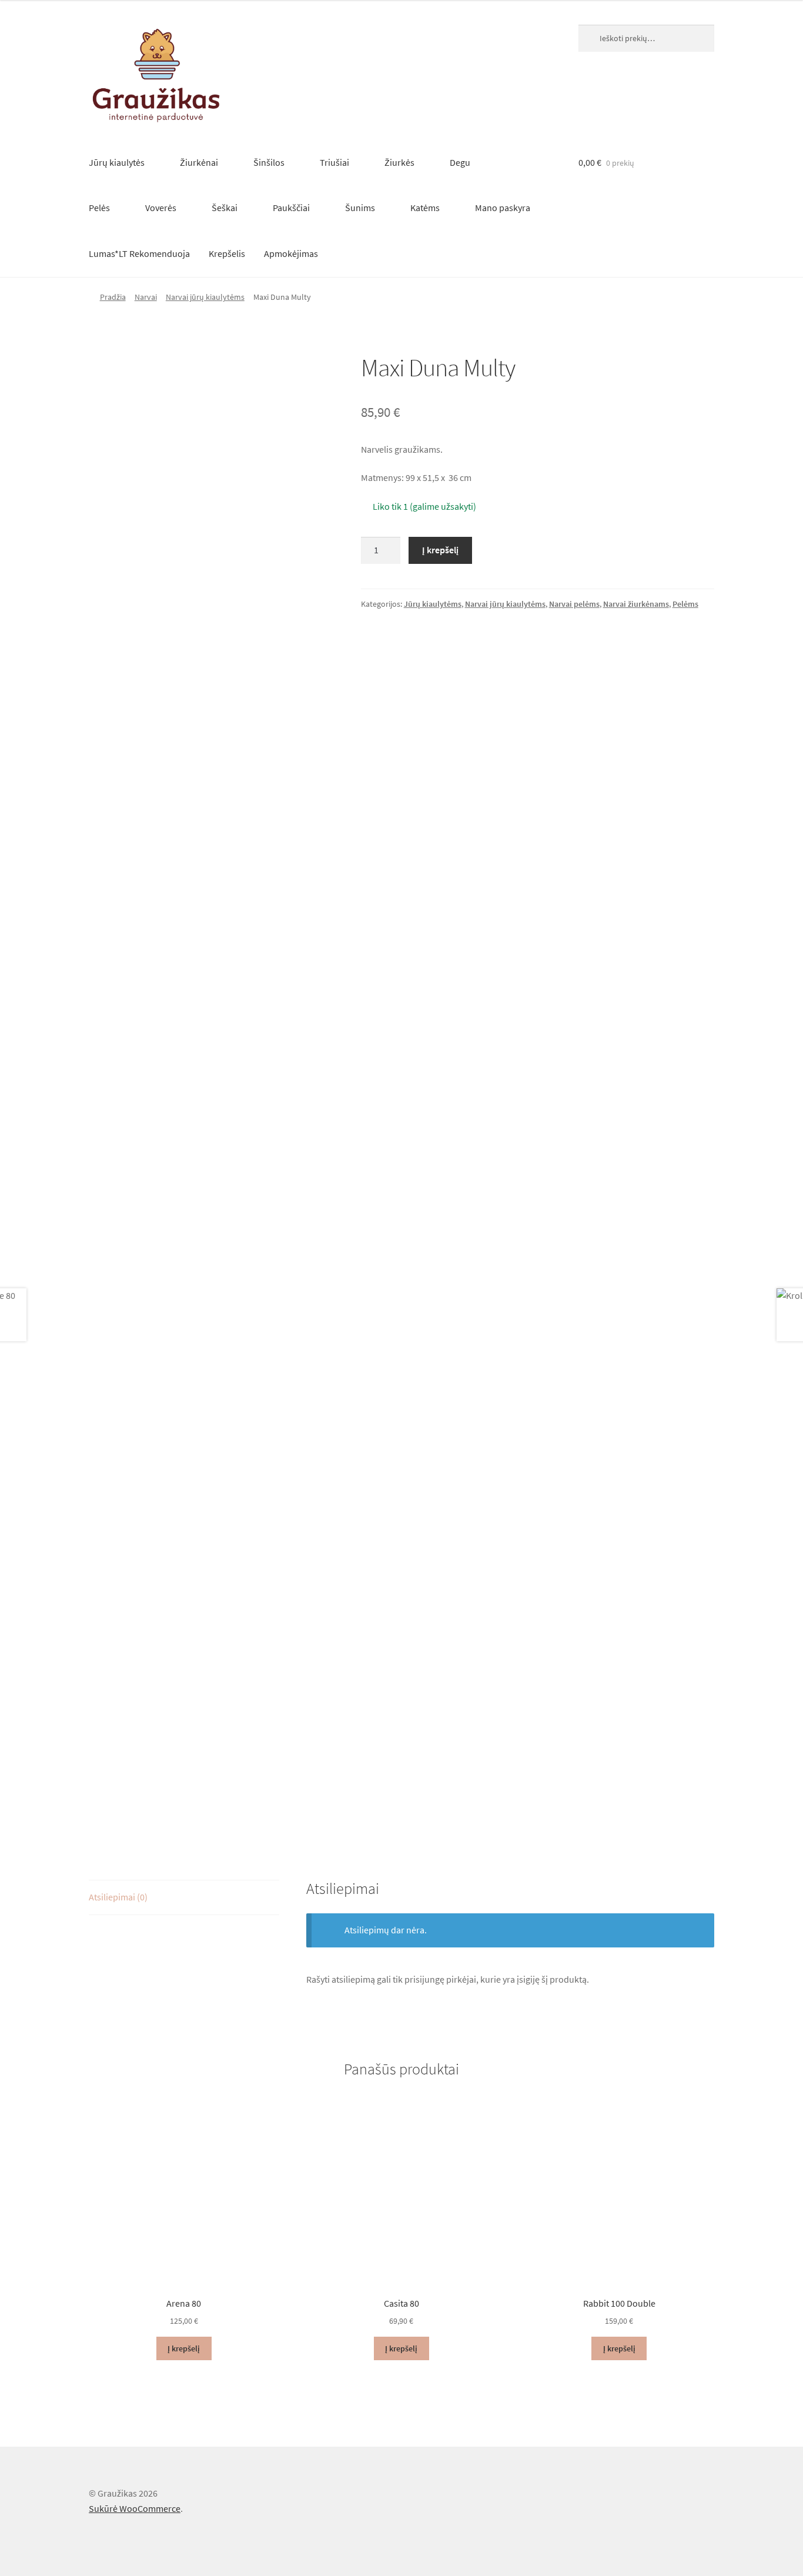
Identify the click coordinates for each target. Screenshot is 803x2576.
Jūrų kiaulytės (117, 162)
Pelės (99, 208)
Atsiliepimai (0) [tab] (118, 1897)
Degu (460, 162)
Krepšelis (227, 253)
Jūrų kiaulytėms (433, 604)
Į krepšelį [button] (184, 2348)
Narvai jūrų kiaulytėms (205, 297)
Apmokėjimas (291, 253)
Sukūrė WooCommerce (135, 2508)
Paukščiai (291, 208)
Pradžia (113, 297)
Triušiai (334, 162)
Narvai (146, 297)
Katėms (425, 208)
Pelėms (685, 604)
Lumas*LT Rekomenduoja (139, 253)
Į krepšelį (440, 550)
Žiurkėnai (199, 162)
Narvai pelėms (574, 604)
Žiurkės (399, 162)
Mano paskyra (503, 208)
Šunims (360, 208)
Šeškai (225, 208)
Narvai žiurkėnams (636, 604)
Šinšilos (269, 162)
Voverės (161, 208)
